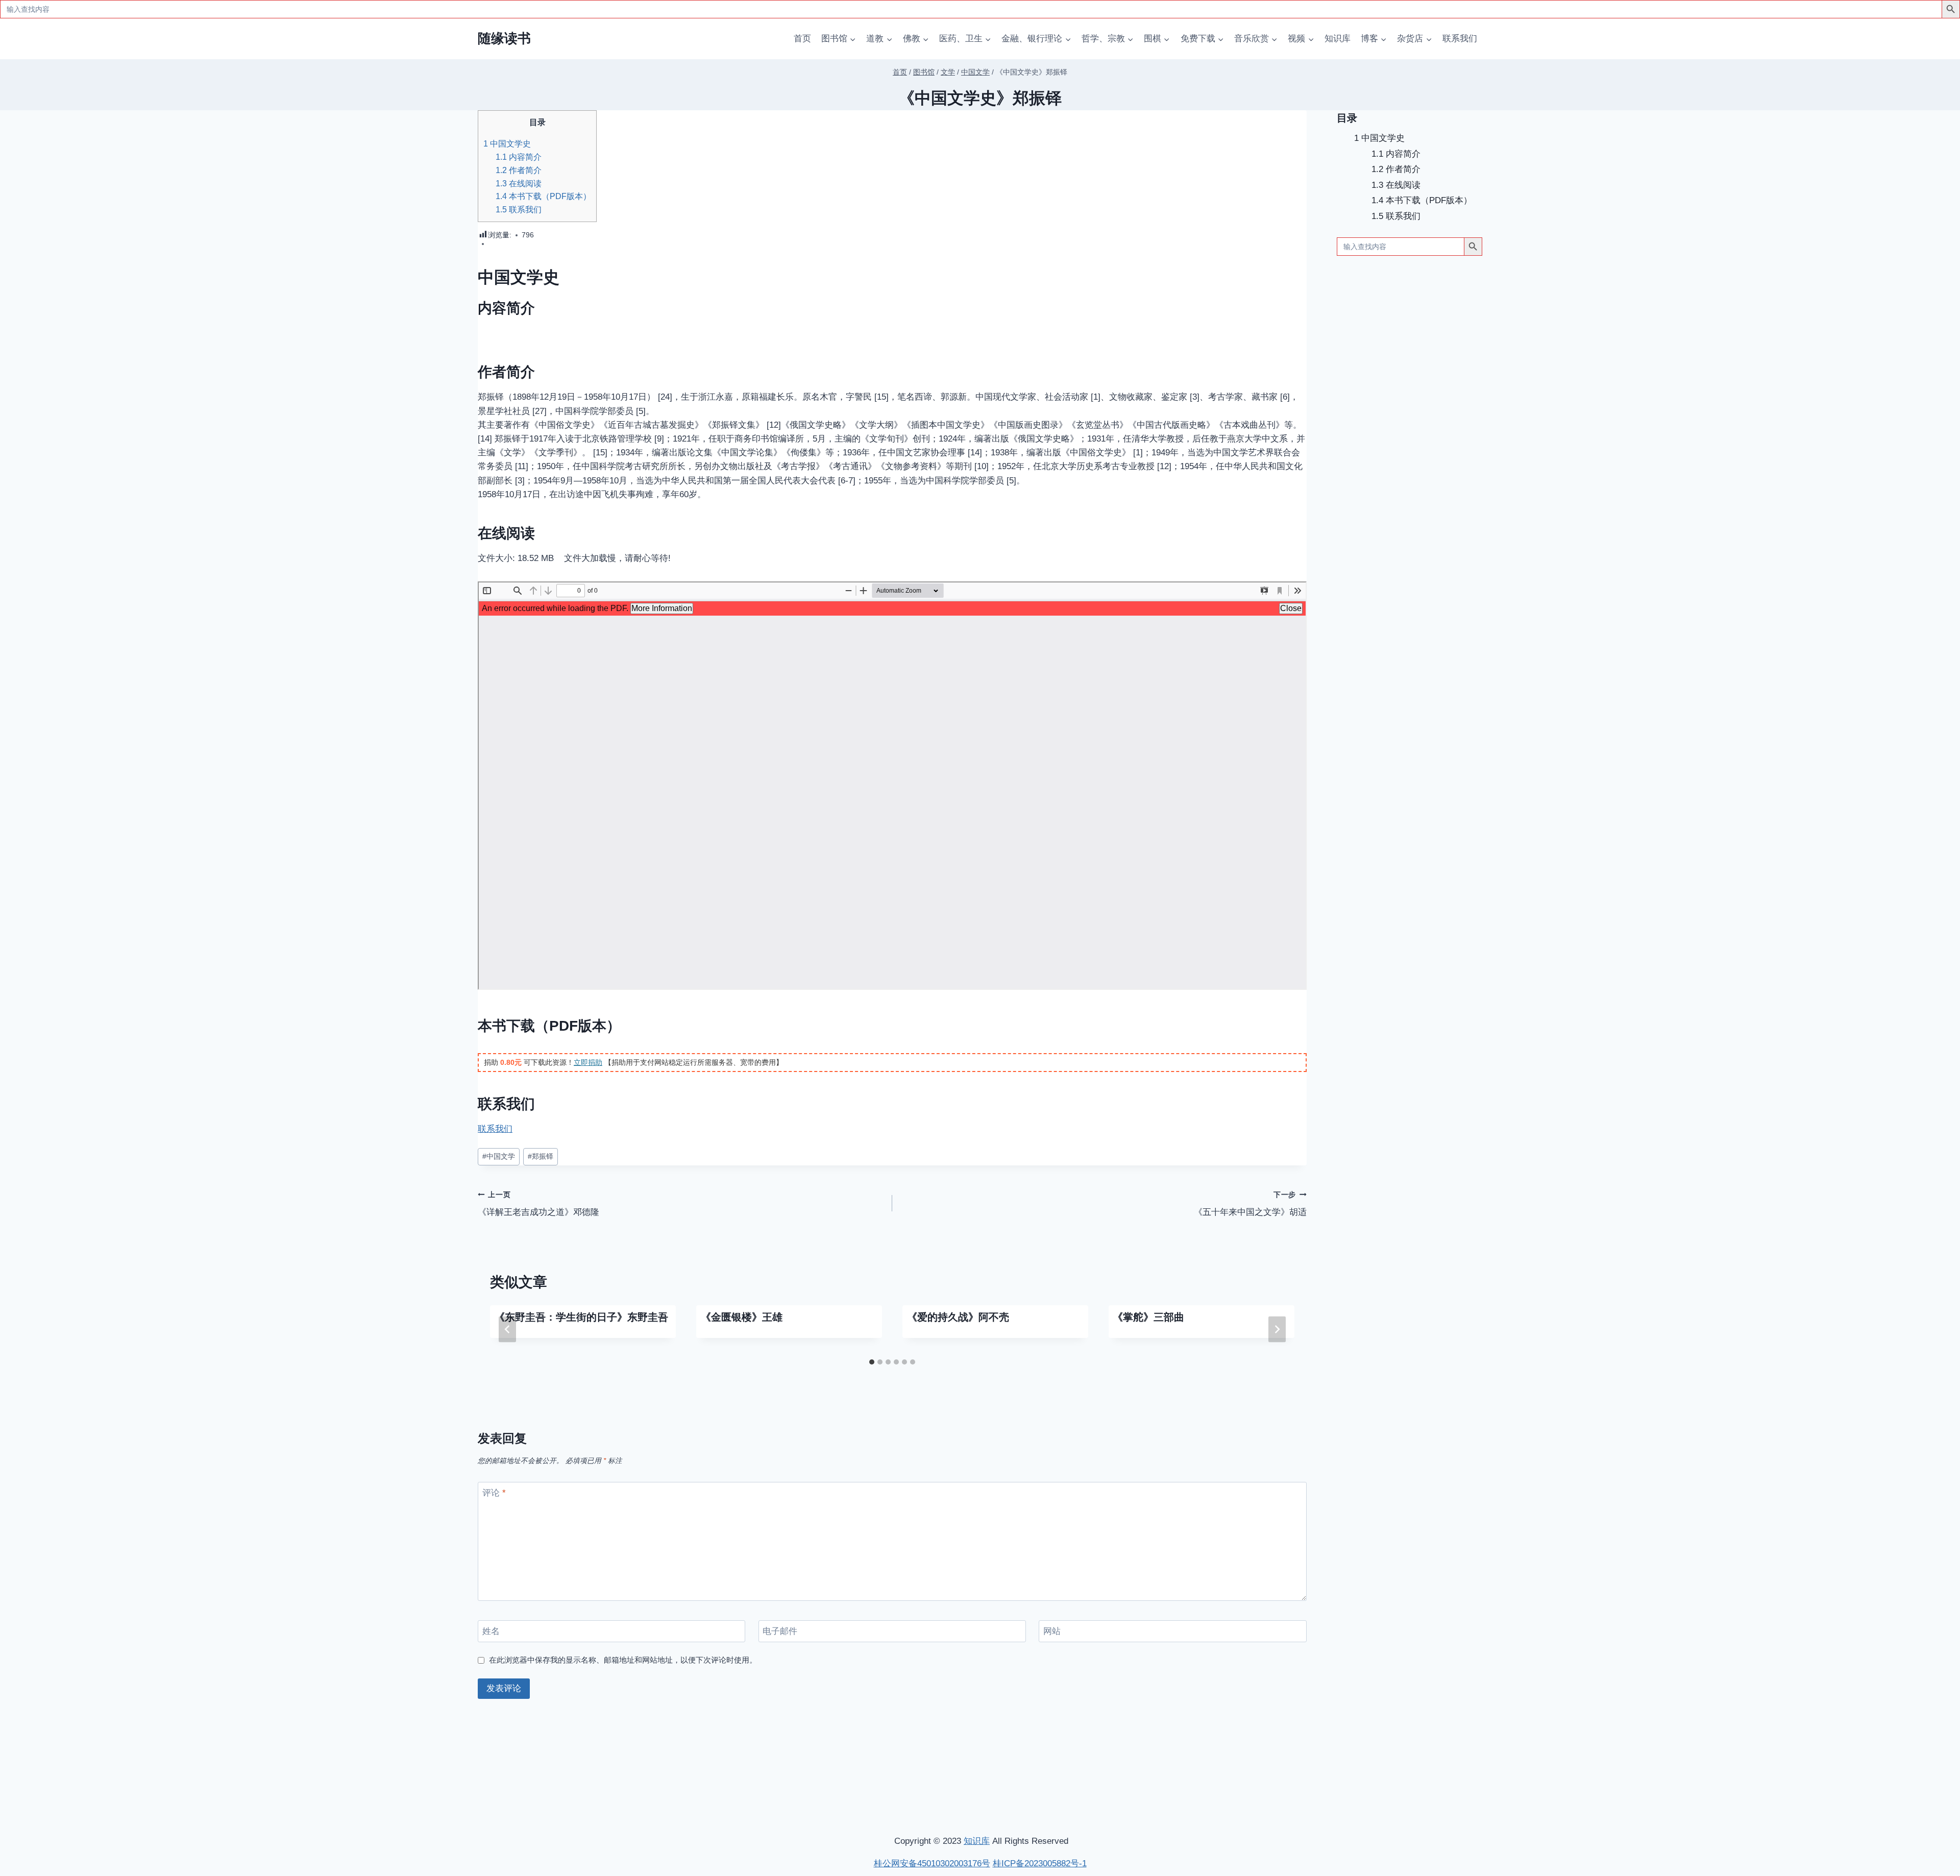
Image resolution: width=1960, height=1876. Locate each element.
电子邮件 (780, 1631)
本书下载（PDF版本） (543, 196)
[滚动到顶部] (1898, 1733)
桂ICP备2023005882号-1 (1040, 1863)
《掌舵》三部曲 (1148, 1317)
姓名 (491, 1631)
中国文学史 (507, 143)
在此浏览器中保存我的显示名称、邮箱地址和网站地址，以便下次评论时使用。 (623, 1660)
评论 (494, 1493)
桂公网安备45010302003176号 (932, 1863)
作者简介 (519, 170)
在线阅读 (519, 183)
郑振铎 (541, 1156)
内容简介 (519, 157)
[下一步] (1277, 1329)
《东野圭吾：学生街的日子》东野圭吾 (581, 1317)
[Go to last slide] (507, 1329)
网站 (1052, 1631)
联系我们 (1460, 39)
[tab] (872, 1362)
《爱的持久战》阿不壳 (958, 1317)
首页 (802, 39)
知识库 (1338, 39)
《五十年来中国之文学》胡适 (1250, 1204)
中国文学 (499, 1156)
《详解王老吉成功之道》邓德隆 (538, 1204)
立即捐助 (588, 1062)
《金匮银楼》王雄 (742, 1317)
